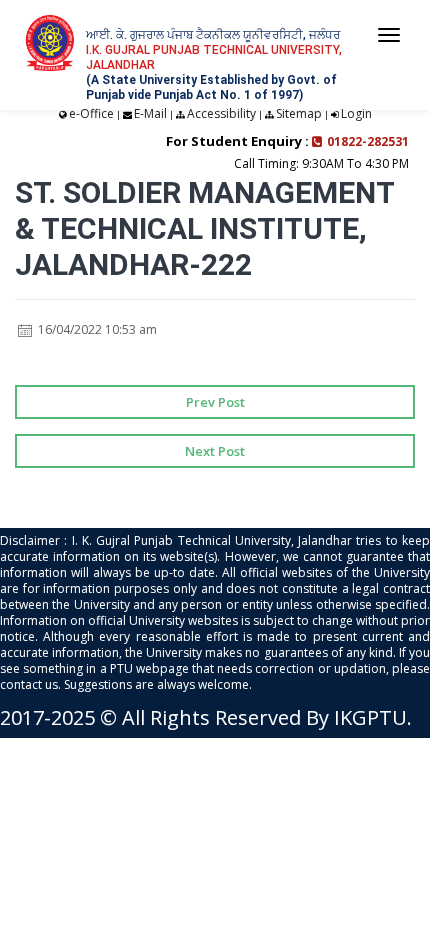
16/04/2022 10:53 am (96, 329)
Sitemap (299, 113)
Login (356, 113)
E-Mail (150, 113)
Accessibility (221, 113)
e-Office (91, 113)
